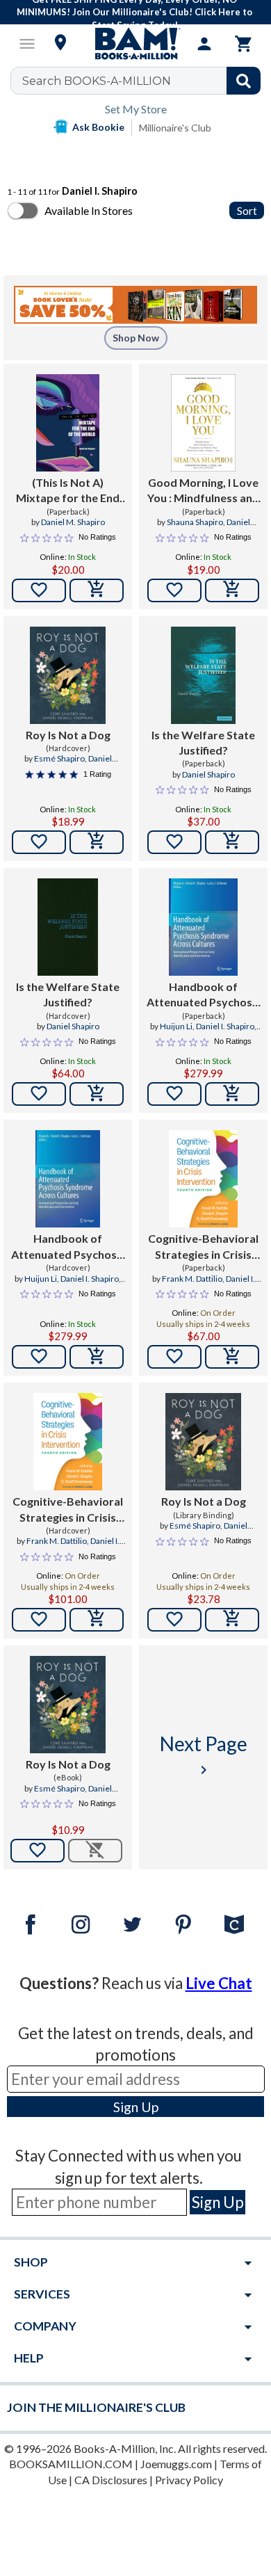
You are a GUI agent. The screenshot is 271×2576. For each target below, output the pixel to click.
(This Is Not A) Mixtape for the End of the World (68, 491)
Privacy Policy (189, 2480)
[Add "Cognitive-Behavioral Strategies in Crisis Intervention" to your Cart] (232, 1357)
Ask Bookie (98, 127)
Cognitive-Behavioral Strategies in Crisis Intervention (203, 1247)
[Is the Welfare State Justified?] (203, 675)
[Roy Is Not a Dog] (68, 675)
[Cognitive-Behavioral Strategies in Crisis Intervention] (203, 1179)
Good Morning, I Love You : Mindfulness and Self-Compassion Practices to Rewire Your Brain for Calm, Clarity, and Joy (203, 491)
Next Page (204, 1755)
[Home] (135, 44)
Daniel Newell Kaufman (74, 764)
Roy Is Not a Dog (68, 735)
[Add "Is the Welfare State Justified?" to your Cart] (232, 842)
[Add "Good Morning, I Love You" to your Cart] (232, 590)
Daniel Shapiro (208, 774)
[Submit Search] (244, 81)
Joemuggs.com (176, 2464)
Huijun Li (176, 1026)
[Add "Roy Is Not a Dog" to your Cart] (97, 842)
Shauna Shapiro (195, 522)
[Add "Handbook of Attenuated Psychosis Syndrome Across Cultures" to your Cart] (232, 1094)
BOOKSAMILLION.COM (71, 2464)
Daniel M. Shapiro (73, 522)
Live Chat (219, 1983)
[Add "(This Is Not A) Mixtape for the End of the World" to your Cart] (97, 590)
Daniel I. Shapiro (225, 1026)
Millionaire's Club (175, 128)
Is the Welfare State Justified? (203, 742)
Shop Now (136, 338)
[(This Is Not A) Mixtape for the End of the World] (68, 423)
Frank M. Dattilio (192, 1279)
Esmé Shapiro (59, 758)
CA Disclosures (111, 2480)
